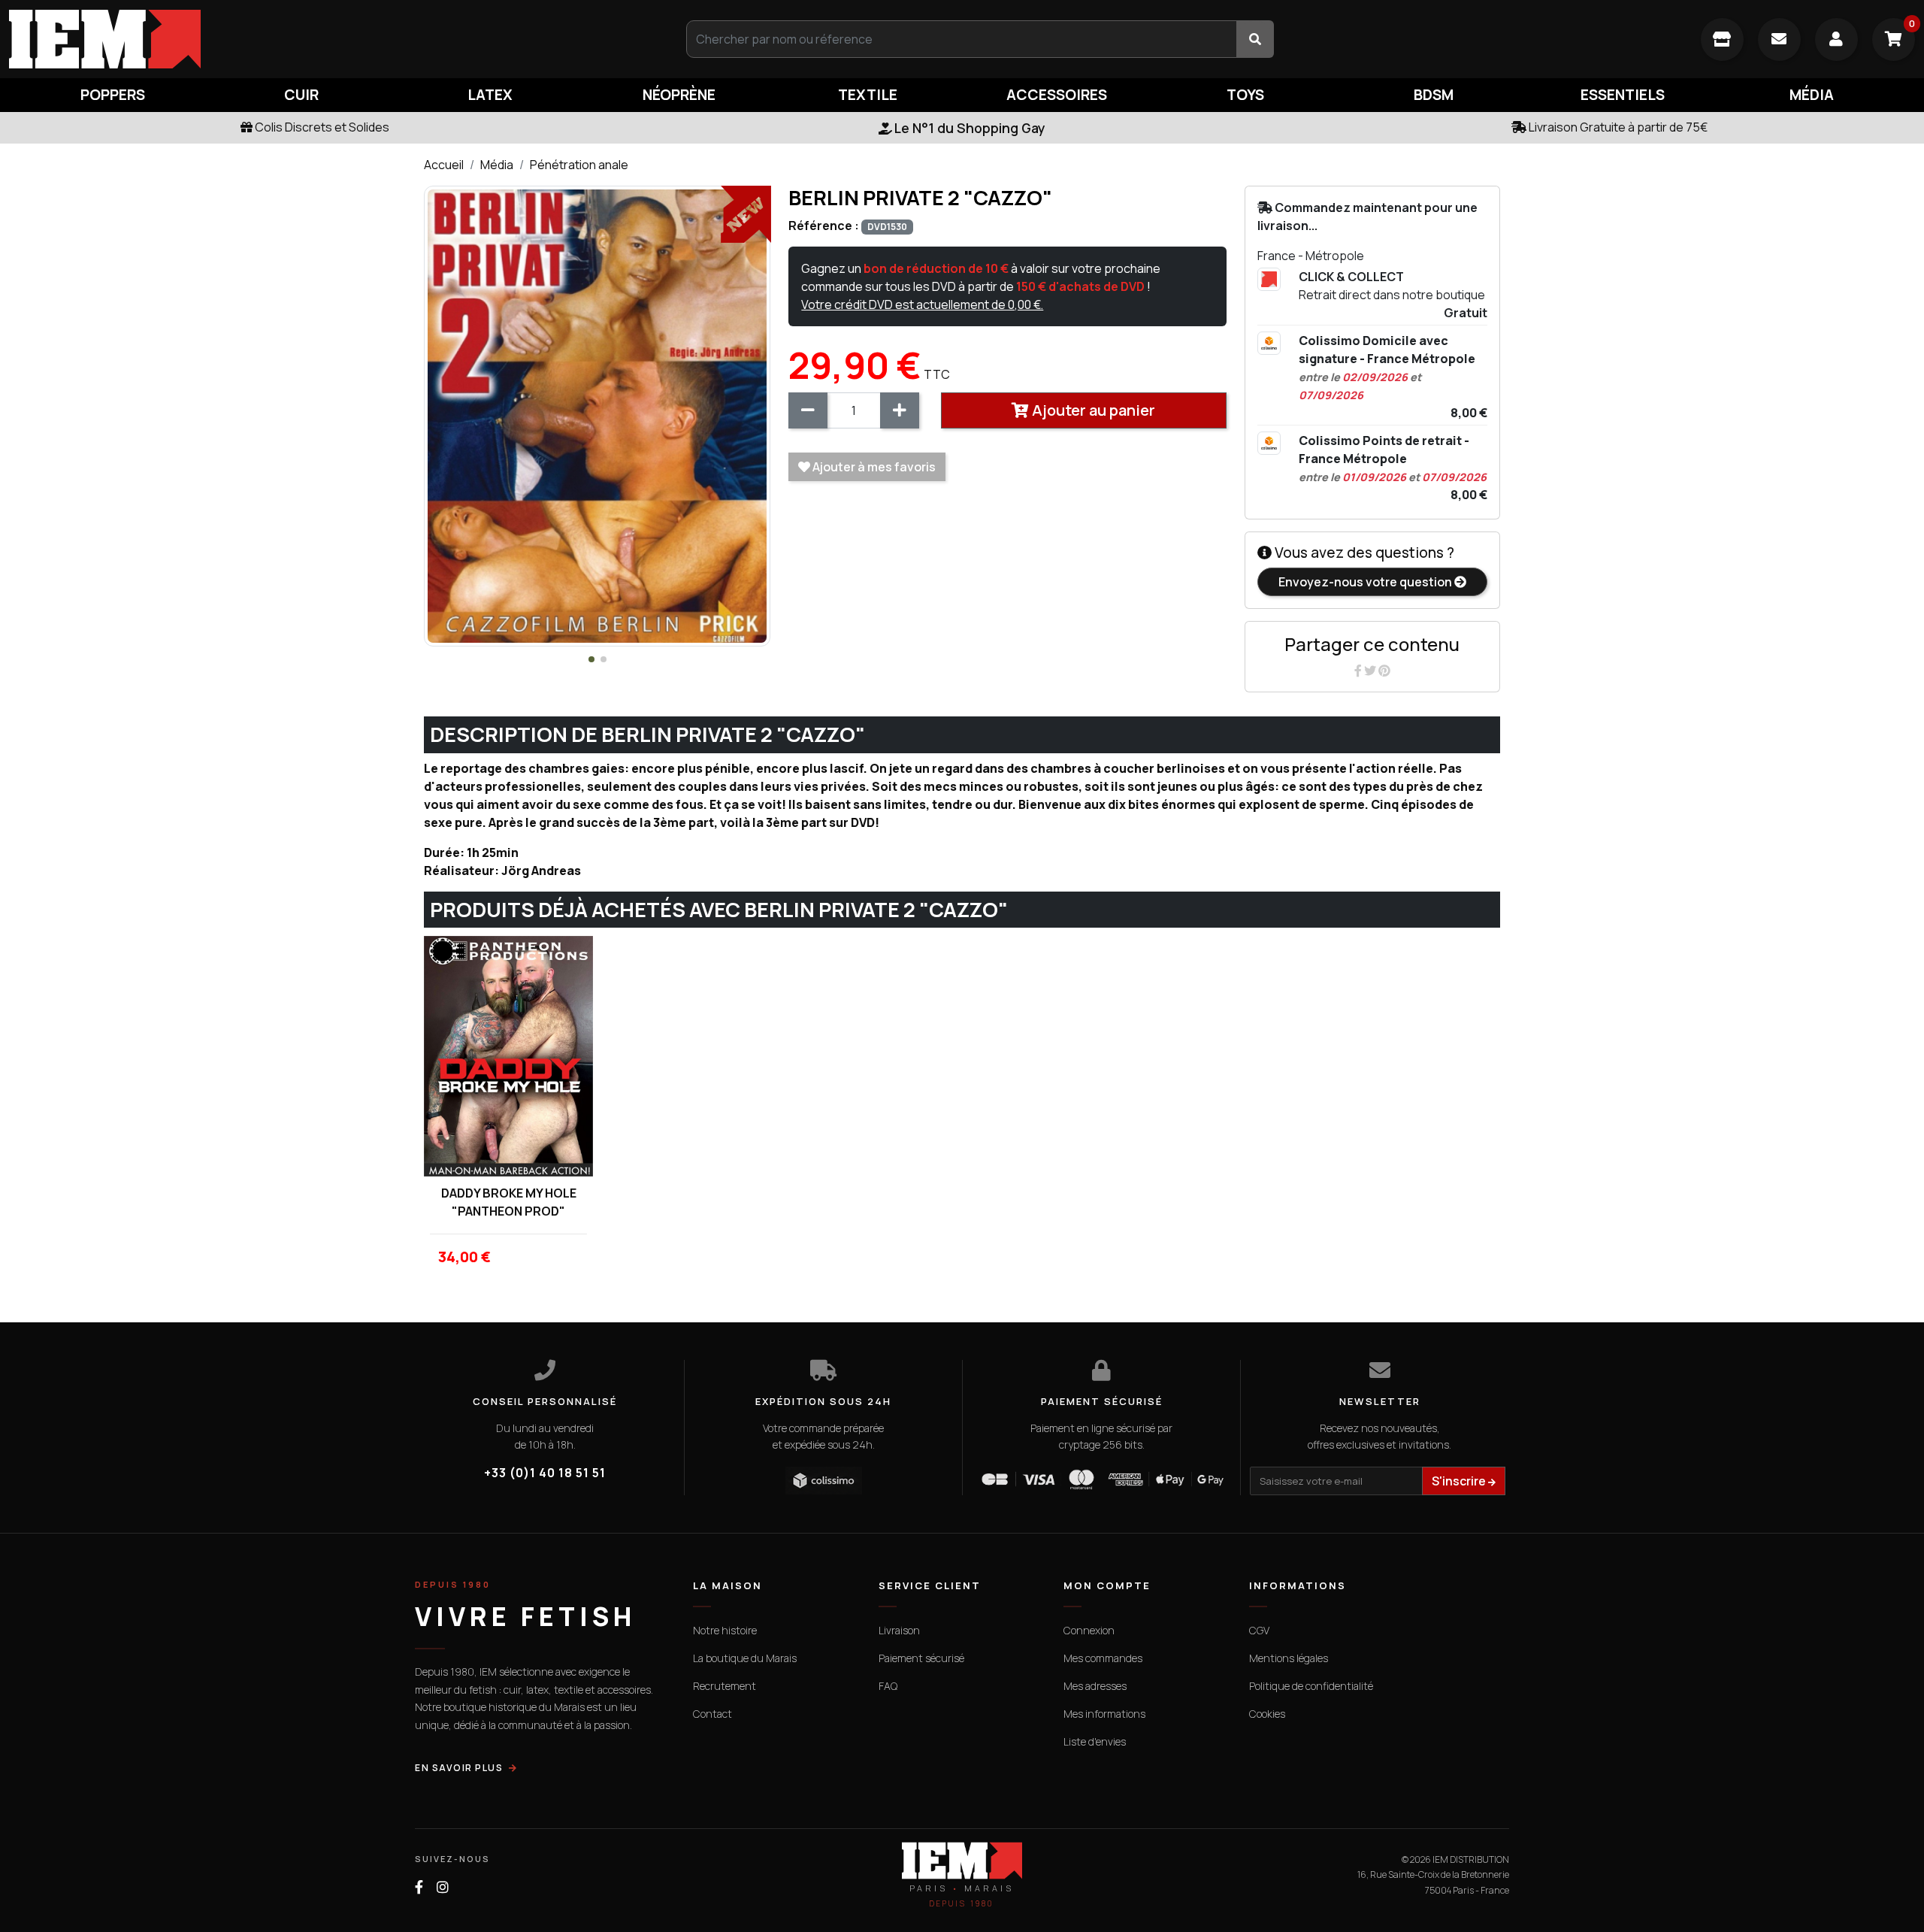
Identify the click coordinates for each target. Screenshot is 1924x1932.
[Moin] (808, 410)
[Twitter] (1371, 671)
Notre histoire (725, 1630)
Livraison (899, 1630)
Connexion (1089, 1630)
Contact (712, 1714)
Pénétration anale (579, 165)
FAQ (888, 1686)
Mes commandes (1103, 1658)
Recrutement (725, 1686)
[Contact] (1779, 39)
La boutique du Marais (745, 1658)
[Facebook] (1359, 671)
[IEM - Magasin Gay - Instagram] (443, 1887)
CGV (1259, 1630)
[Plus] (900, 410)
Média (497, 165)
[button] (591, 659)
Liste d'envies (1095, 1741)
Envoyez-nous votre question (1366, 582)
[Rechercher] (1255, 39)
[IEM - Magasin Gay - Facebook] (419, 1887)
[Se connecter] (1836, 39)
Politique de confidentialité (1311, 1686)
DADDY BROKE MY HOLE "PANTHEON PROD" (509, 1202)
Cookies (1267, 1714)
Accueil (444, 165)
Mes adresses (1095, 1686)
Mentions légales (1289, 1658)
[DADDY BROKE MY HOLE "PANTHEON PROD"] (508, 1056)
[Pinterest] (1384, 671)
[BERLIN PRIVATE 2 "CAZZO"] (597, 415)
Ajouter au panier (1092, 410)
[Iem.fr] (321, 39)
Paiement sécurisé (921, 1658)
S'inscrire (1460, 1481)
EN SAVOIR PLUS (459, 1768)
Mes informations (1104, 1714)
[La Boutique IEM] (1722, 39)
